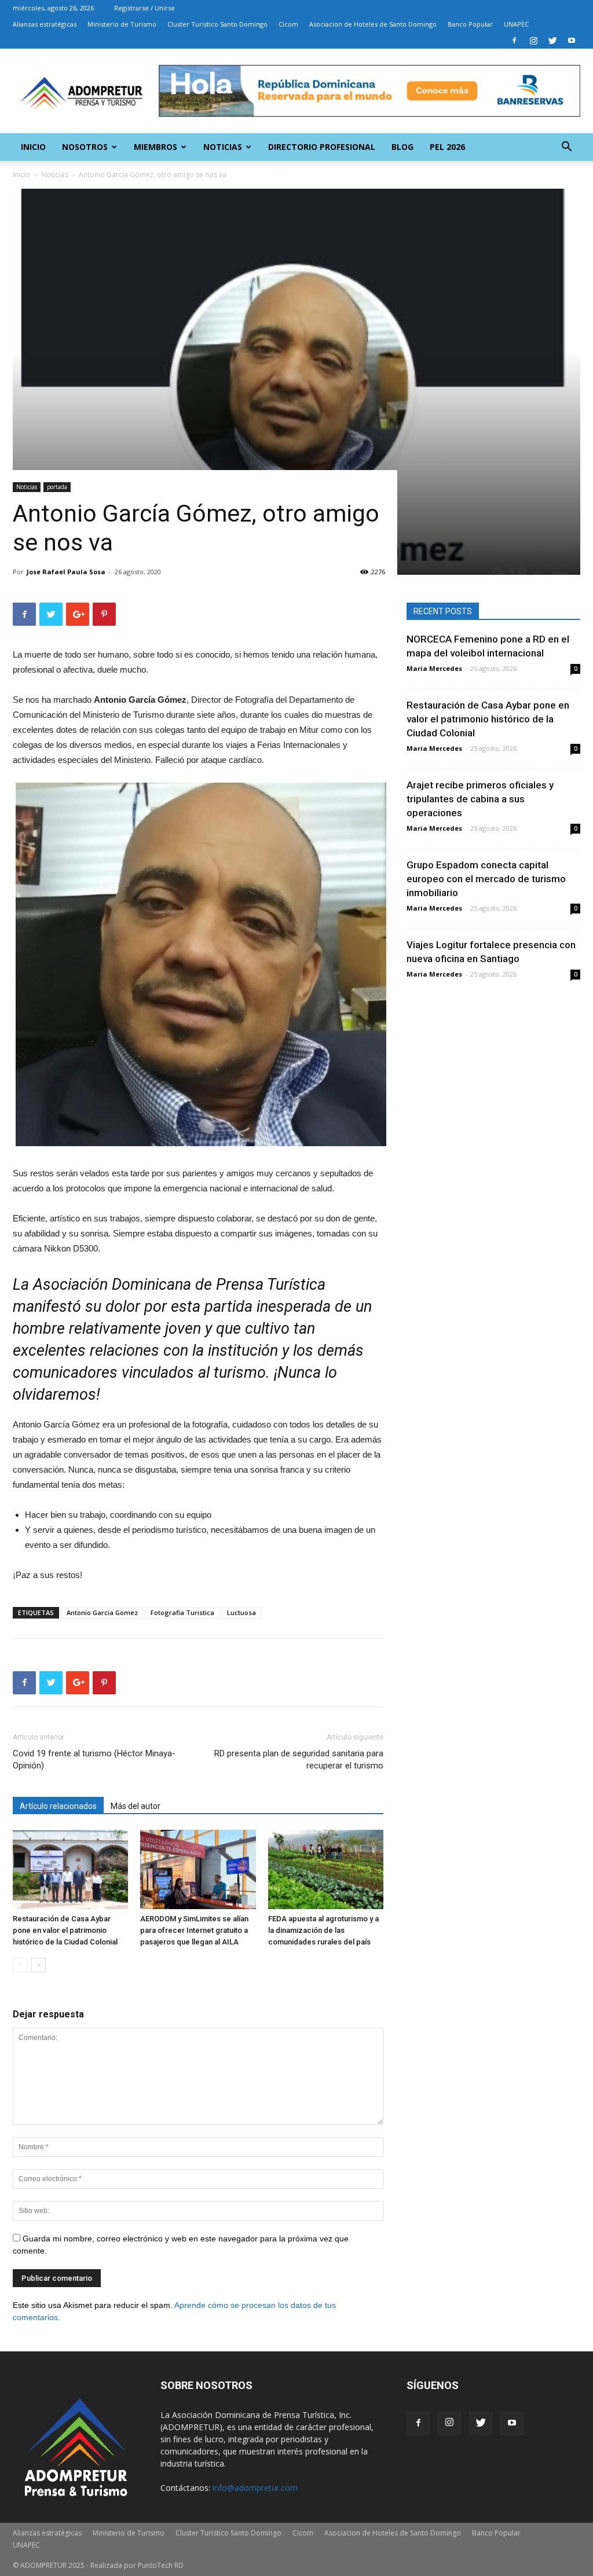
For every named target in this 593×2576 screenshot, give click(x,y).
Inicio (33, 147)
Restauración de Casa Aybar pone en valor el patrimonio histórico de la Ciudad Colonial (65, 1930)
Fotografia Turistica (182, 1612)
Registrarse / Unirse (144, 8)
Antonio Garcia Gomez (102, 1612)
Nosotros (85, 147)
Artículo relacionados (58, 1806)
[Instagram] (533, 41)
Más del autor (136, 1806)
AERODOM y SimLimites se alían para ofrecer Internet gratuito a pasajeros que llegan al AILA (194, 1930)
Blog (402, 147)
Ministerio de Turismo (122, 24)
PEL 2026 (447, 147)
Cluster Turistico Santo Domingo (217, 24)
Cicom (288, 24)
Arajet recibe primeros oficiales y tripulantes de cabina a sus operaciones (480, 799)
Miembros (155, 147)
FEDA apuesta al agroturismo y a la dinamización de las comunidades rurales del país (323, 1930)
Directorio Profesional (322, 147)
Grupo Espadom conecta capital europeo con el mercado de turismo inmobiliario (486, 879)
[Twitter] (552, 41)
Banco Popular (470, 24)
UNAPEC (516, 24)
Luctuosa (241, 1612)
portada (57, 487)
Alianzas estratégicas (45, 24)
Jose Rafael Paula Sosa (66, 572)
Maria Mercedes (434, 668)
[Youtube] (572, 41)
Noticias (223, 147)
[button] (566, 148)
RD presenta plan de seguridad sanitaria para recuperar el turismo (299, 1759)
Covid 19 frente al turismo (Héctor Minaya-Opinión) (94, 1759)
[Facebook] (514, 41)
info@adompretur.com (255, 2488)
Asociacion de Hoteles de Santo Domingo (373, 24)
